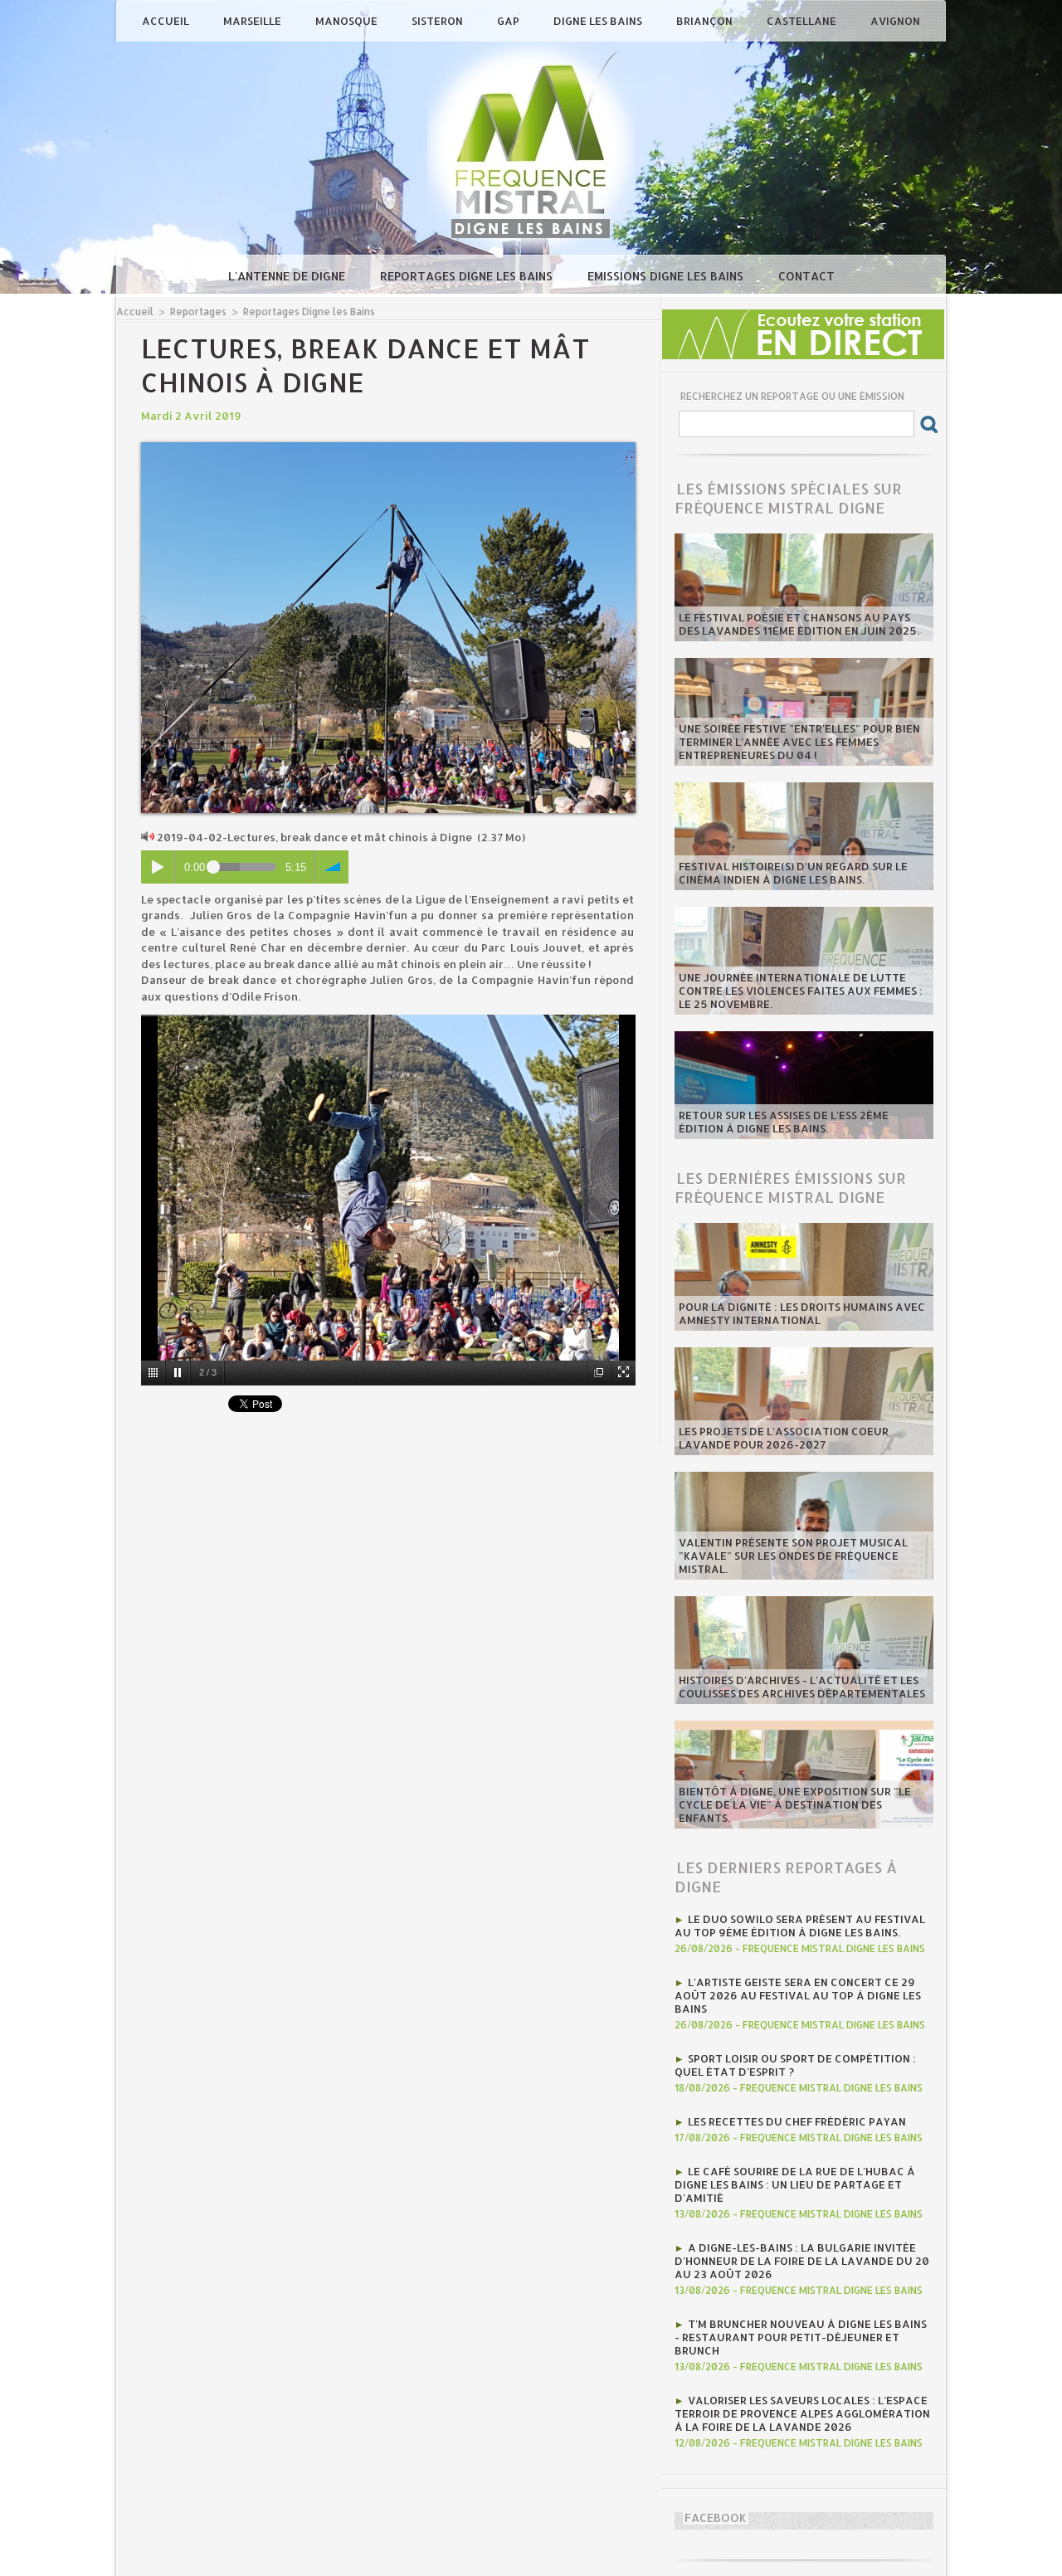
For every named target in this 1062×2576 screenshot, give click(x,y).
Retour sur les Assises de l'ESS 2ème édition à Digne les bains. (784, 1122)
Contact (806, 276)
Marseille (253, 21)
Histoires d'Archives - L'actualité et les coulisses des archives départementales (802, 1687)
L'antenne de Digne (288, 276)
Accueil (167, 21)
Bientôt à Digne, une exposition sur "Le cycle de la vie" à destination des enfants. (795, 1804)
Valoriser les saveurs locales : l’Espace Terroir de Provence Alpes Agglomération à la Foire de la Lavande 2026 (802, 2413)
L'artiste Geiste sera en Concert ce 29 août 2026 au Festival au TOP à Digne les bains (798, 1995)
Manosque (348, 21)
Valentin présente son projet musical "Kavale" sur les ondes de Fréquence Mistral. (793, 1556)
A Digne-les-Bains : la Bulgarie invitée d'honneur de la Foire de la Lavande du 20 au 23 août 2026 (802, 2261)
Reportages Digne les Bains (468, 276)
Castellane (803, 21)
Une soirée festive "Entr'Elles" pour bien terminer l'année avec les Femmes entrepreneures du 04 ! (799, 742)
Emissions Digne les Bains (667, 276)
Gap (509, 21)
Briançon (706, 21)
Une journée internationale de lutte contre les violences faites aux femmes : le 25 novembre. (801, 991)
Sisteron (438, 21)
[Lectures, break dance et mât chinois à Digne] (388, 447)
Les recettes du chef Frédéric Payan (797, 2121)
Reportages (198, 312)
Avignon (895, 21)
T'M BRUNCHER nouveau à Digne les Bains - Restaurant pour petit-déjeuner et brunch (801, 2337)
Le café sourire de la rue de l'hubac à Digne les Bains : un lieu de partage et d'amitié (795, 2184)
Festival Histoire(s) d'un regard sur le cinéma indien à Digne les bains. (793, 873)
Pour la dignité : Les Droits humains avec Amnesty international (802, 1313)
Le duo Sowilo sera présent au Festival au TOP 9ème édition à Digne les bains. (800, 1926)
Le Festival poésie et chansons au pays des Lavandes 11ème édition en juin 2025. (799, 624)
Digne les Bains (599, 21)
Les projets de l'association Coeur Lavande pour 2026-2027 (784, 1438)
